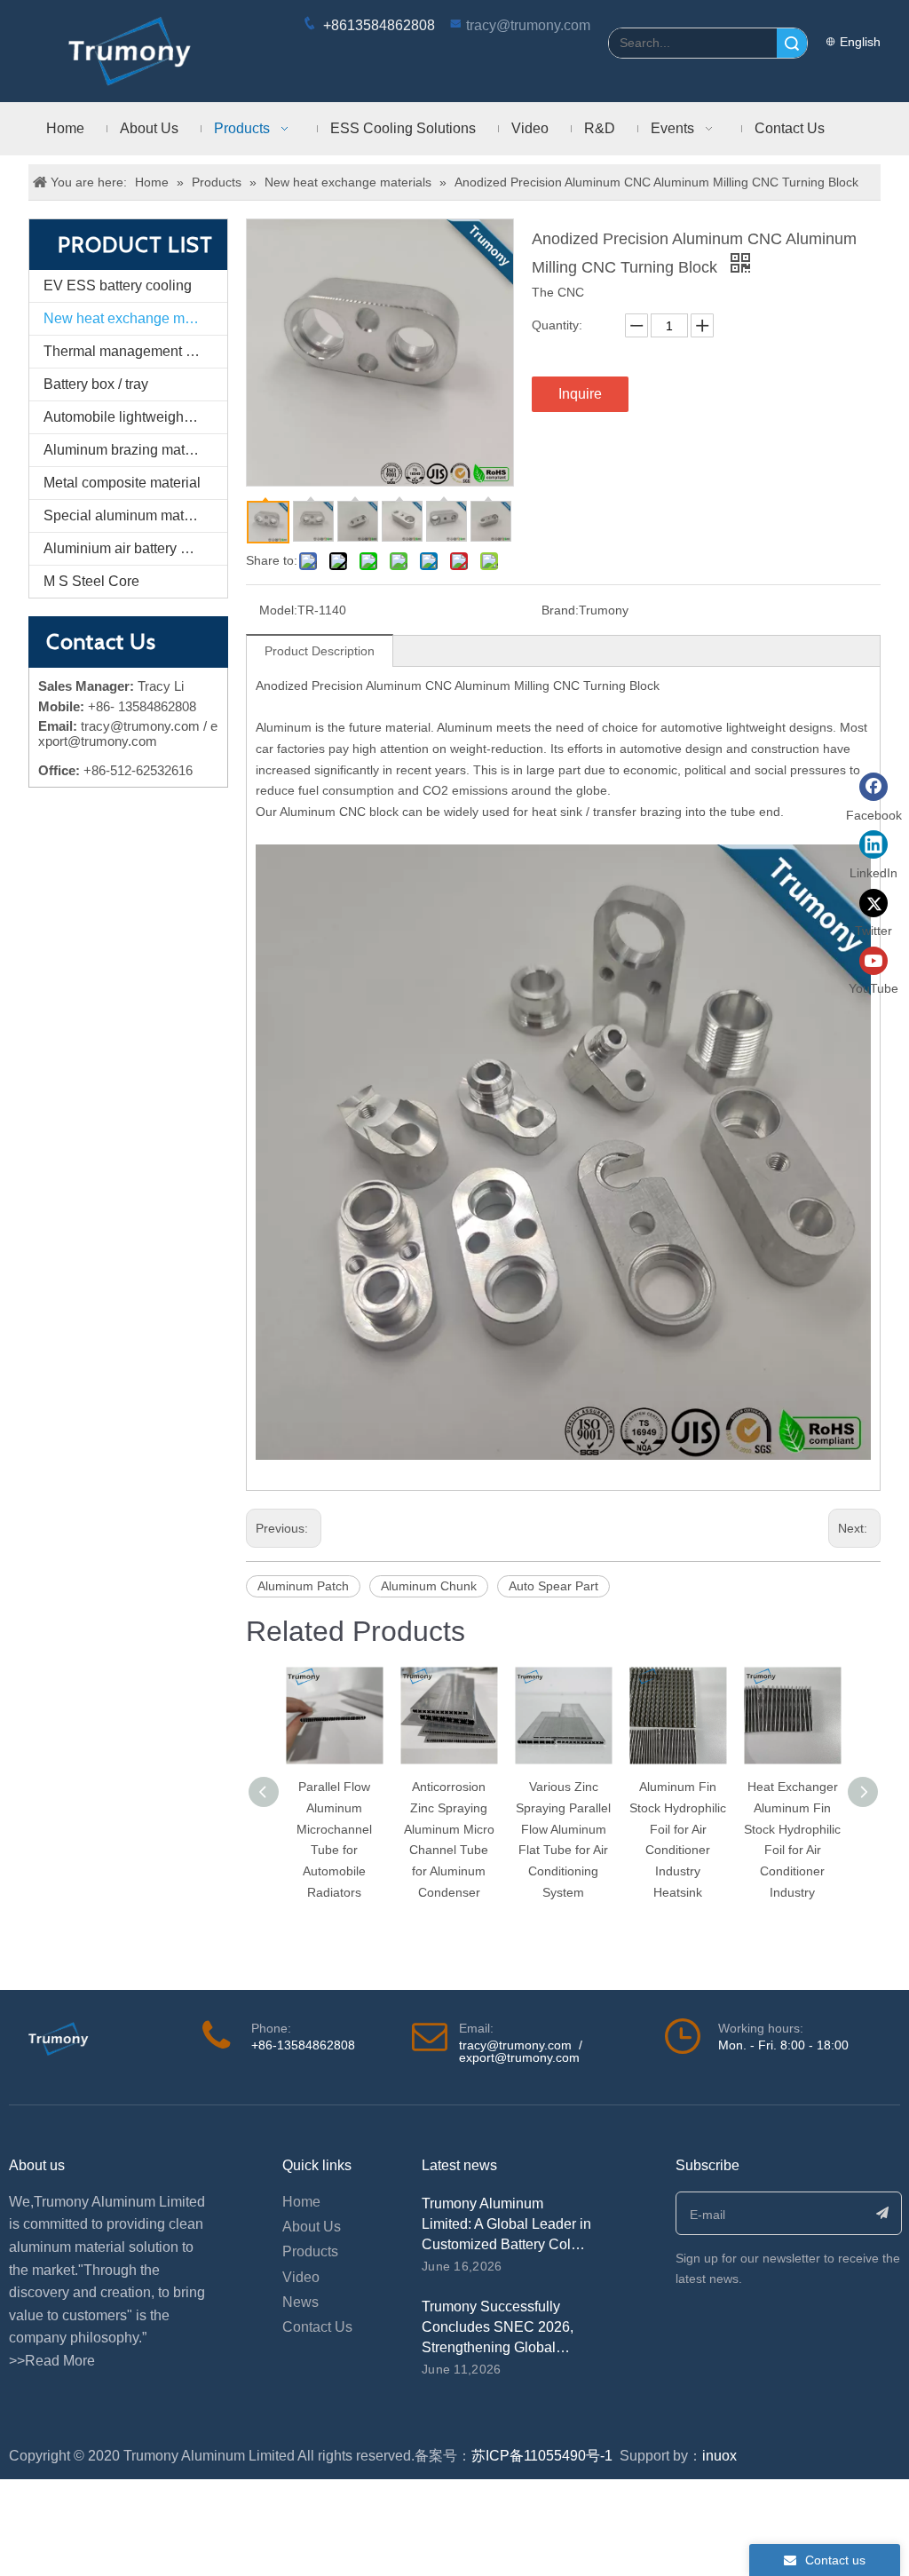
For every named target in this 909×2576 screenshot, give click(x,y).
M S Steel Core (91, 581)
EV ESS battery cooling (118, 285)
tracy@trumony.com (528, 25)
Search (792, 43)
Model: (278, 610)
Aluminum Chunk (429, 1586)
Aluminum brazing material (128, 450)
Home (301, 2202)
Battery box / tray (96, 384)
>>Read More (52, 2361)
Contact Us (317, 2327)
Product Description (320, 651)
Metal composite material (122, 483)
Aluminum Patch (303, 1586)
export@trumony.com (519, 2057)
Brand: (560, 610)
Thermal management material (135, 351)
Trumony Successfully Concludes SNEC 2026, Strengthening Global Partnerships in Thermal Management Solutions (498, 2347)
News (300, 2302)
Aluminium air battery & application (135, 548)
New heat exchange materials (135, 318)
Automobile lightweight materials (135, 417)
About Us (312, 2227)
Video (301, 2277)
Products (310, 2251)
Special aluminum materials (131, 515)
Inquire (580, 394)
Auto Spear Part (553, 1586)
